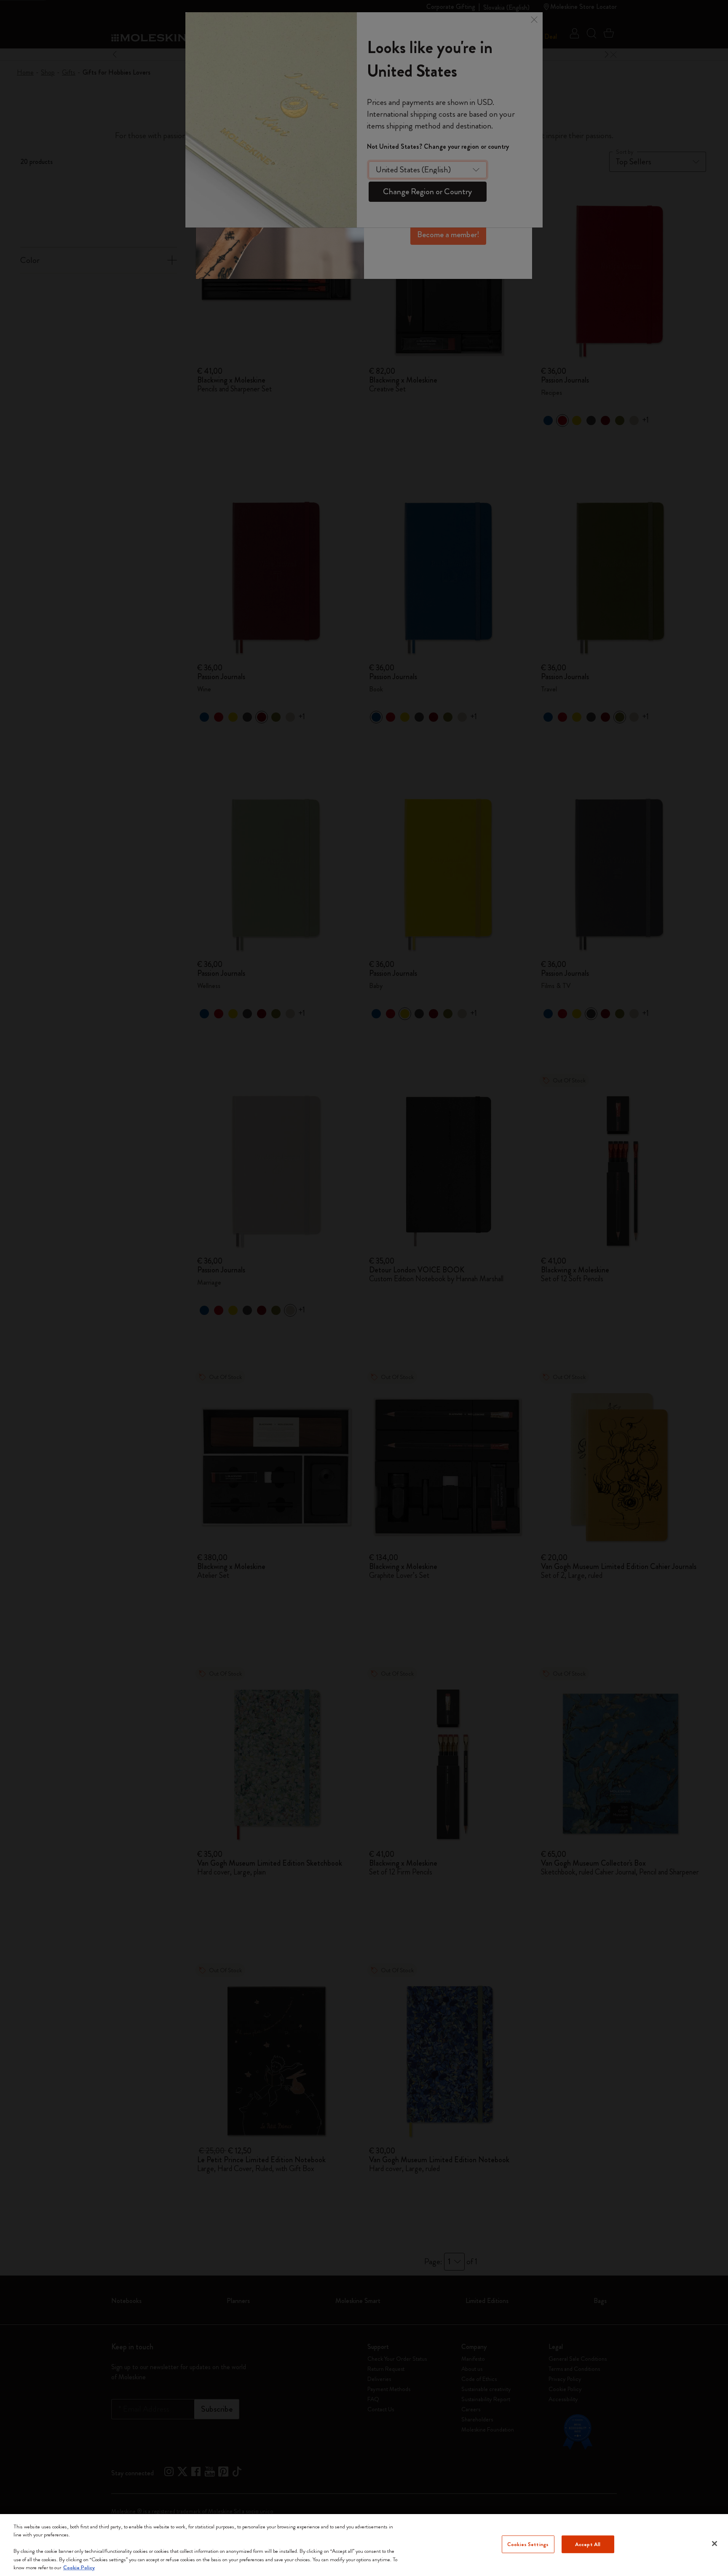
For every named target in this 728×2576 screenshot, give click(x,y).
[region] (364, 2545)
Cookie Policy (79, 2567)
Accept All (588, 2544)
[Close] (715, 2544)
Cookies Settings (528, 2544)
